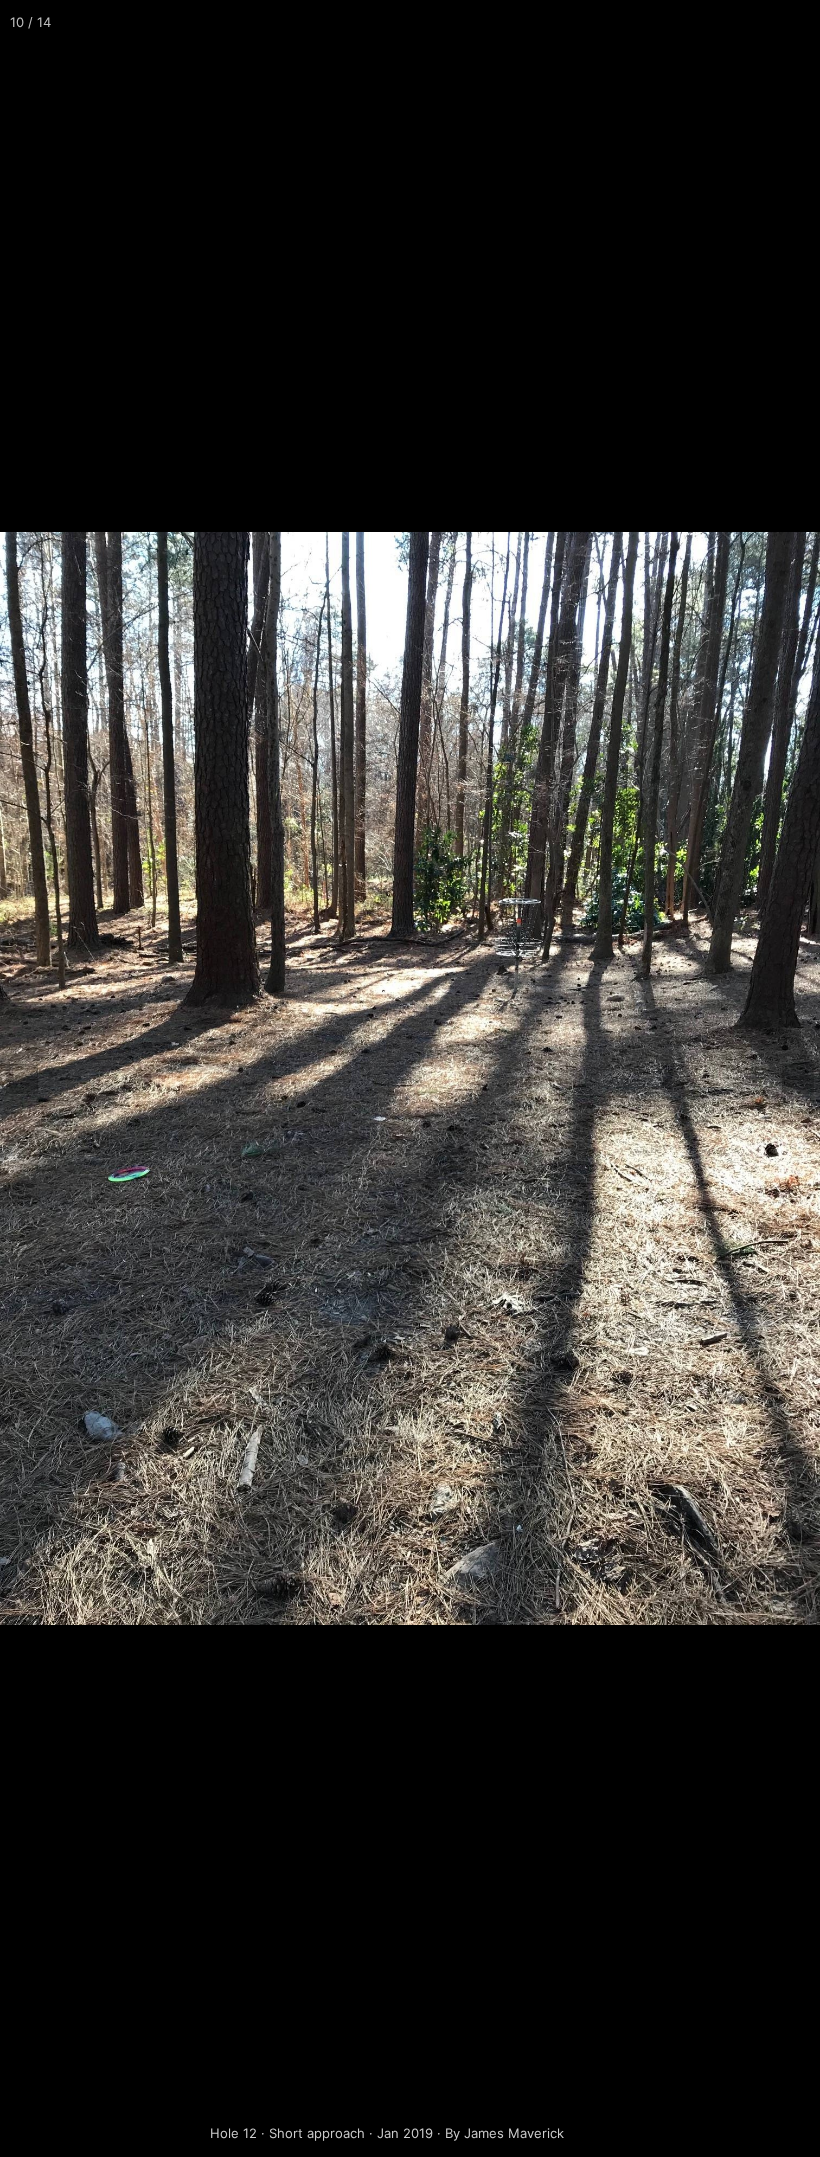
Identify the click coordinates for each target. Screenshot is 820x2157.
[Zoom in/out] (710, 22)
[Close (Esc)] (798, 22)
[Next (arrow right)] (785, 1079)
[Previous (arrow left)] (35, 1079)
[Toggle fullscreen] (754, 22)
